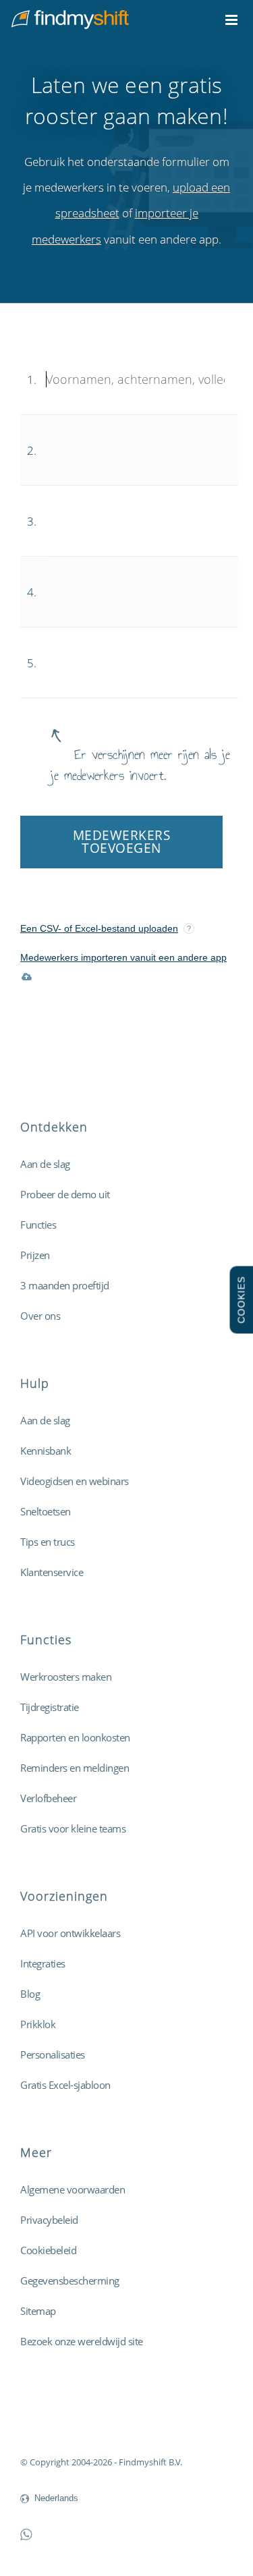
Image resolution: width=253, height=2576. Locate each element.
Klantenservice (52, 1572)
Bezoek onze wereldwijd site (82, 2341)
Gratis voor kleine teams (73, 1828)
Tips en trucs (48, 1542)
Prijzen (35, 1255)
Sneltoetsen (46, 1511)
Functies (38, 1225)
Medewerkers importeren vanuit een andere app (123, 957)
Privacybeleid (49, 2220)
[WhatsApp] (26, 2534)
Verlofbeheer (48, 1798)
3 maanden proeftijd (65, 1285)
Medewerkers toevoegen (122, 842)
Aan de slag (45, 1164)
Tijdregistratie (50, 1707)
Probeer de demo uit (65, 1194)
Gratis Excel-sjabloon (65, 2085)
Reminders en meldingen (75, 1768)
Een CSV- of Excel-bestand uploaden (99, 928)
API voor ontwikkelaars (70, 1933)
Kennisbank (46, 1451)
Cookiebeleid (48, 2250)
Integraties (43, 1963)
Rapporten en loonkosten (75, 1737)
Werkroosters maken (66, 1677)
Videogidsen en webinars (75, 1481)
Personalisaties (53, 2054)
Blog (30, 1994)
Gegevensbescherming (70, 2280)
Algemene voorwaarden (73, 2189)
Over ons (40, 1316)
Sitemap (38, 2311)
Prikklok (38, 2024)
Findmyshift (44, 2425)
